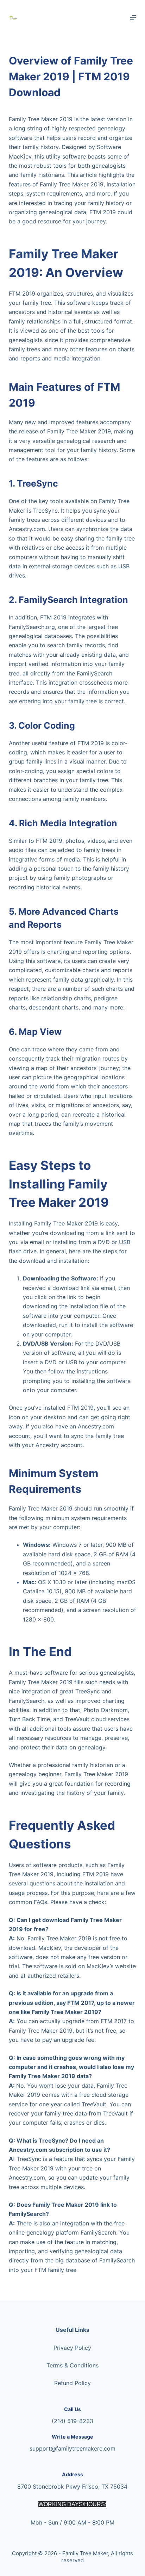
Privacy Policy (72, 2348)
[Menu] (133, 18)
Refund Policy (72, 2383)
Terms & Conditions (72, 2365)
